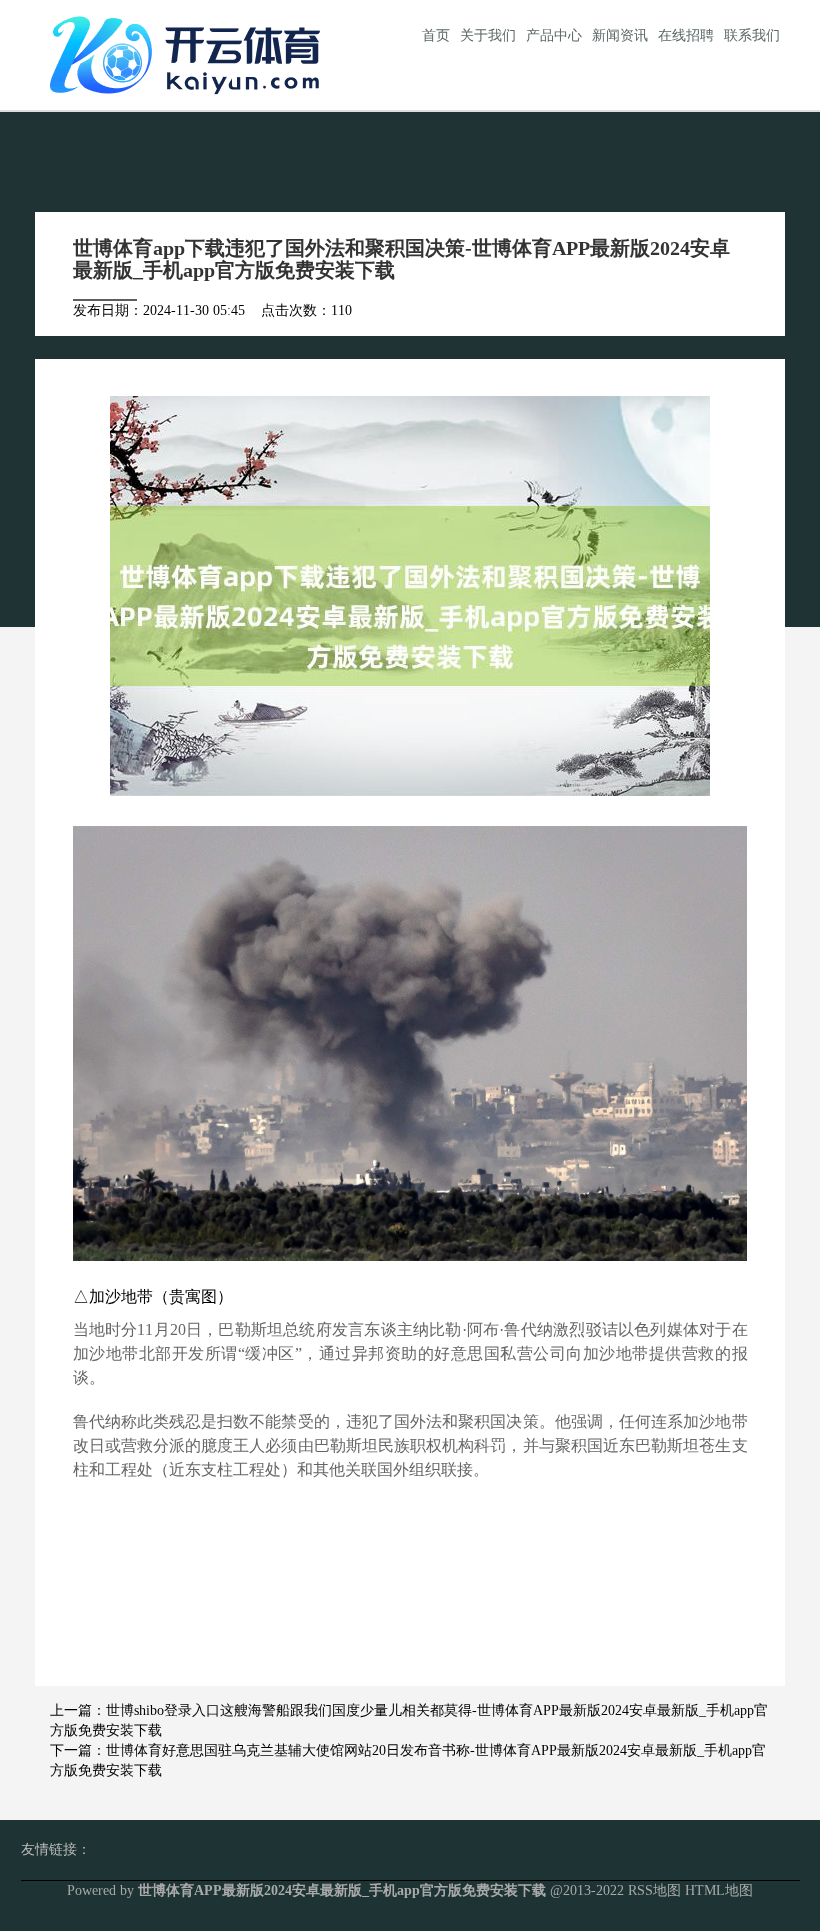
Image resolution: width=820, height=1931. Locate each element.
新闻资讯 (620, 35)
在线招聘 (686, 35)
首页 (436, 35)
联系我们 (752, 35)
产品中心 (554, 35)
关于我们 (488, 35)
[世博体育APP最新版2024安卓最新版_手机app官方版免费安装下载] (190, 53)
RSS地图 (654, 1890)
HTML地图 (719, 1890)
